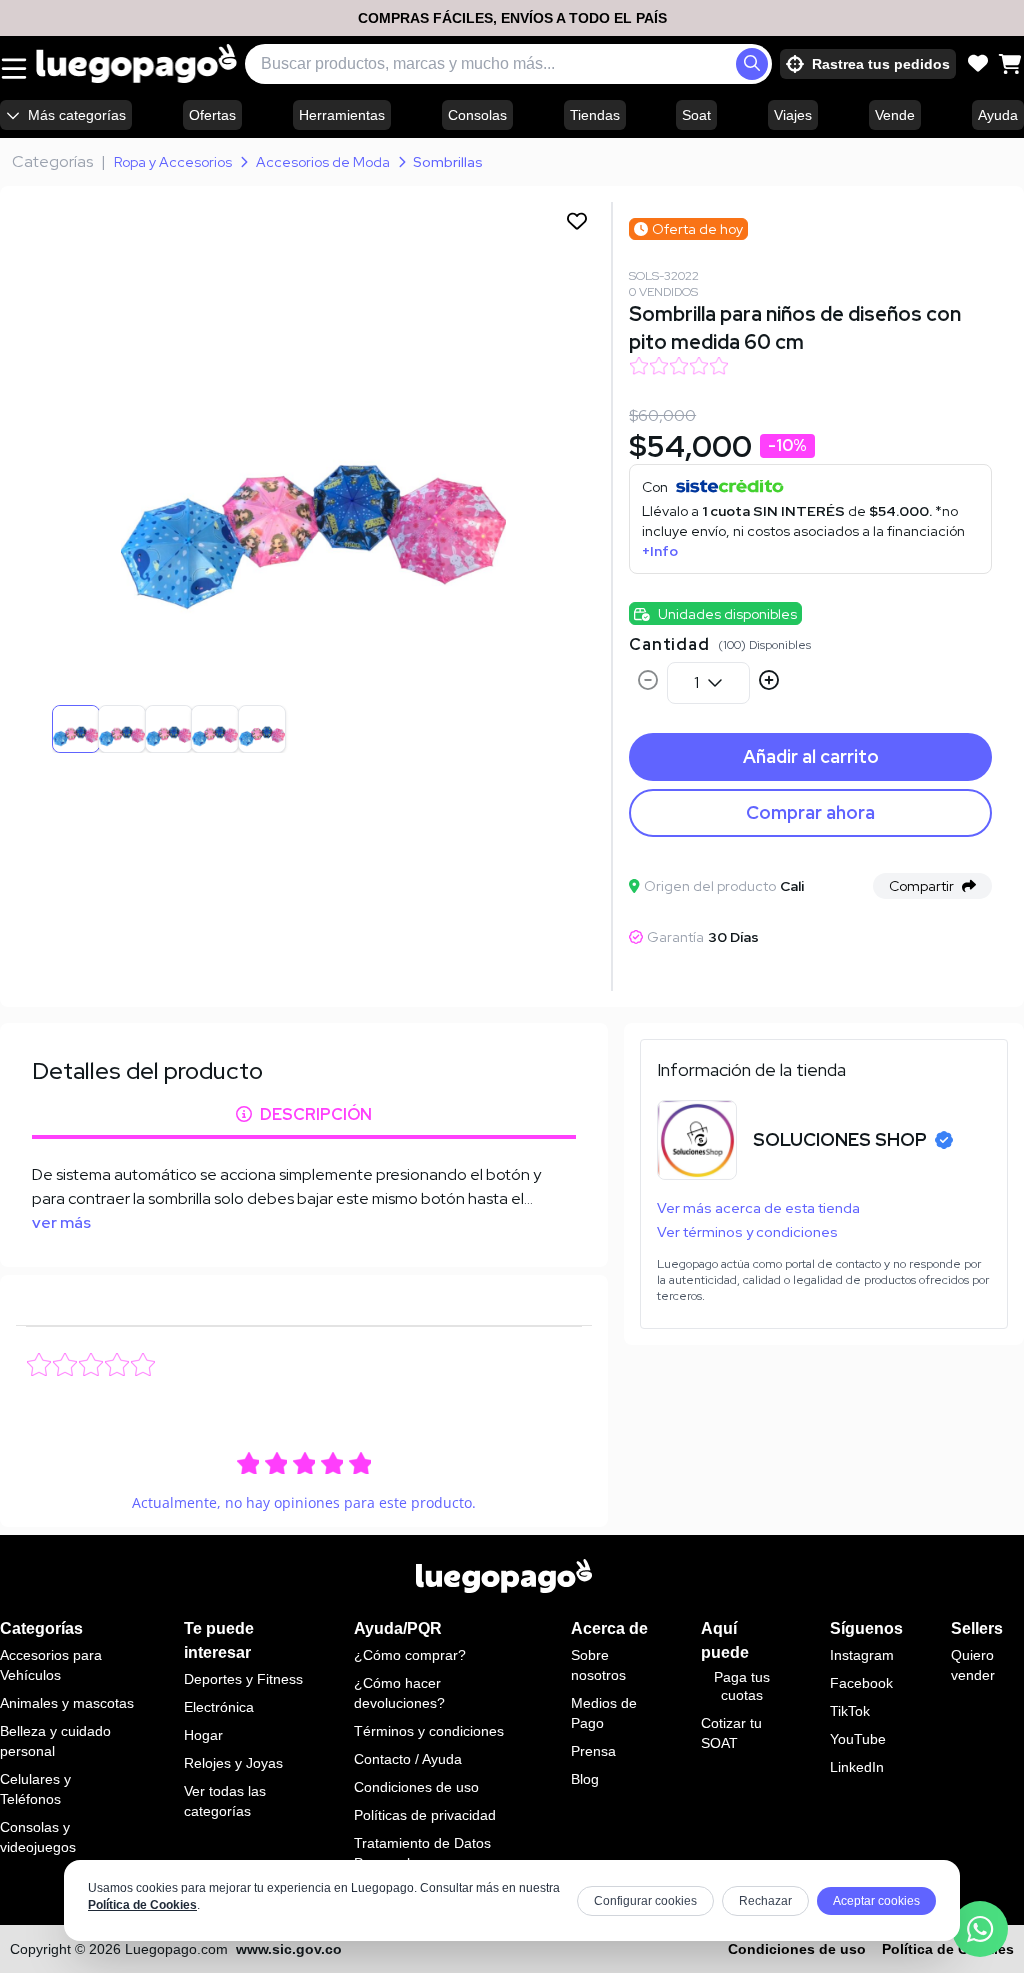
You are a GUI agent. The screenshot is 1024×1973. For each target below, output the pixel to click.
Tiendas (595, 115)
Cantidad (669, 644)
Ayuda (998, 115)
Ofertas (212, 115)
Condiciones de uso (416, 1787)
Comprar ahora (810, 812)
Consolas (477, 115)
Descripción (316, 1114)
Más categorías (77, 115)
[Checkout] (1010, 64)
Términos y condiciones (429, 1731)
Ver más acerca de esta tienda (758, 1208)
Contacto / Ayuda (408, 1759)
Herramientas (342, 115)
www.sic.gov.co (289, 1949)
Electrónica (219, 1707)
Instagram (862, 1655)
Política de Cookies (142, 1905)
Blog (585, 1779)
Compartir (921, 886)
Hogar (203, 1735)
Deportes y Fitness (243, 1679)
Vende (895, 115)
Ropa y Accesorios (173, 162)
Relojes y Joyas (233, 1763)
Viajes (793, 115)
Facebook (861, 1683)
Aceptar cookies (876, 1901)
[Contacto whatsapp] (980, 1929)
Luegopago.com (176, 1949)
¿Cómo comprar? (410, 1655)
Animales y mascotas (67, 1703)
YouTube (858, 1739)
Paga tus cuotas (742, 1686)
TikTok (850, 1711)
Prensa (593, 1751)
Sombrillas (448, 162)
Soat (696, 115)
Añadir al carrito (811, 756)
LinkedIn (857, 1767)
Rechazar (765, 1901)
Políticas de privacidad (425, 1815)
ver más (61, 1222)
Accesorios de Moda (323, 162)
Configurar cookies (645, 1901)
